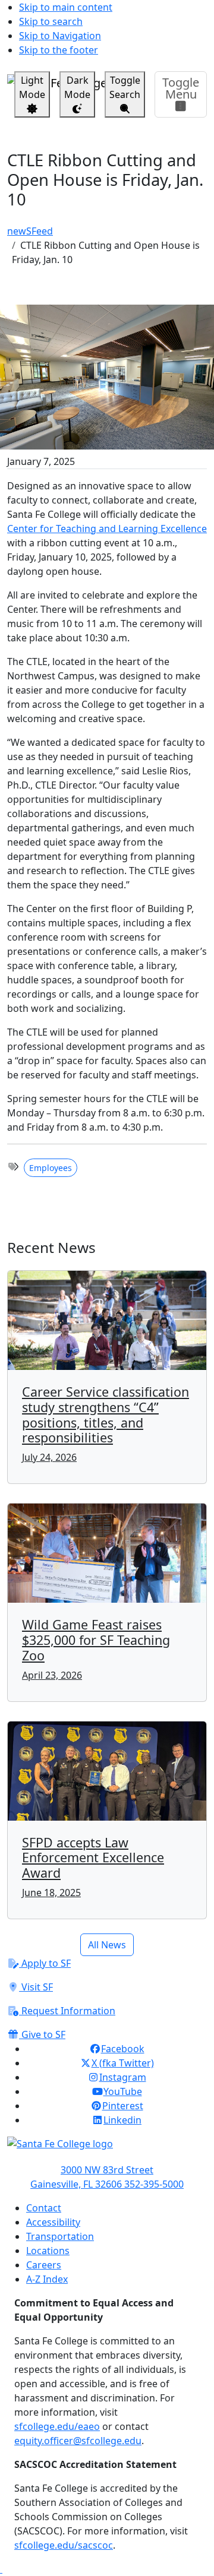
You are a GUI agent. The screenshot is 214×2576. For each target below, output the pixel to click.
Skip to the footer (59, 50)
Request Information (67, 2011)
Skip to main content (66, 7)
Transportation (60, 2236)
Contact (44, 2208)
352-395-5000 (154, 2184)
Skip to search (51, 21)
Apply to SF (45, 1963)
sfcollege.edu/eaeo (57, 2426)
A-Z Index (47, 2279)
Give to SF (42, 2034)
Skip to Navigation (60, 36)
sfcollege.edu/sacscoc (64, 2545)
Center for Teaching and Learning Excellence (107, 529)
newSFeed (30, 231)
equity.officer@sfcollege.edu (78, 2441)
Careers (44, 2265)
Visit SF (36, 1987)
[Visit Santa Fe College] (107, 2150)
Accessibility (53, 2222)
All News (107, 1945)
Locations (48, 2251)
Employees (51, 1168)
